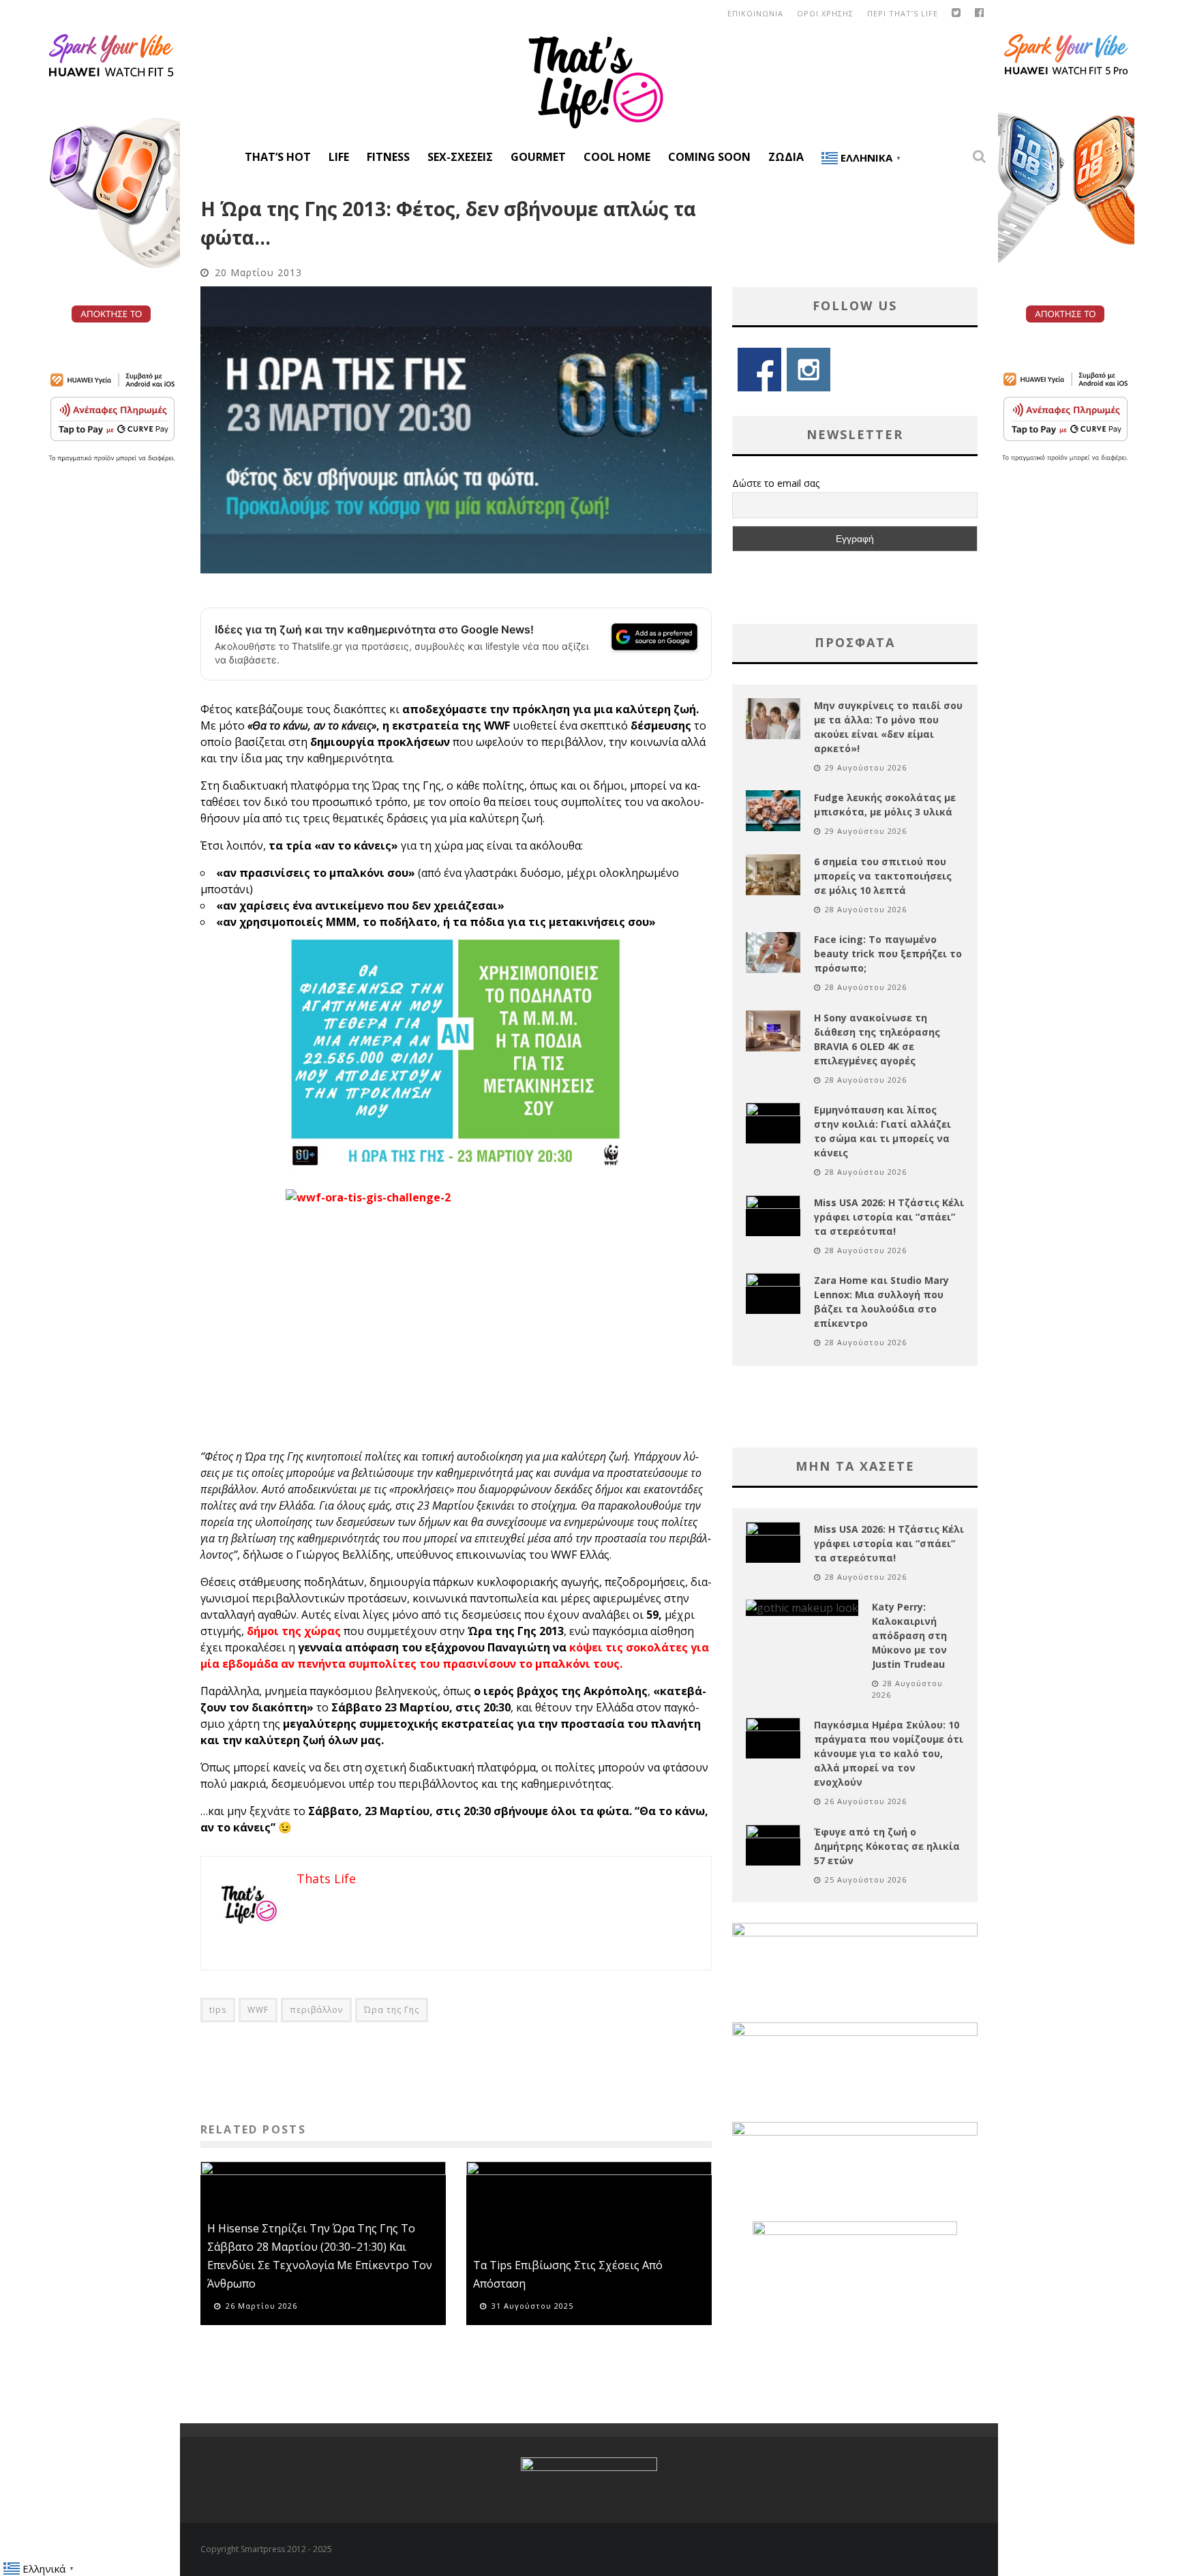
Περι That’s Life (903, 13)
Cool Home (617, 157)
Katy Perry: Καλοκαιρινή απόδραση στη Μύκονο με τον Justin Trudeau (909, 1635)
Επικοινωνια (755, 13)
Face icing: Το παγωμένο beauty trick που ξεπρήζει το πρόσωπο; (888, 954)
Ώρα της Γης (392, 2010)
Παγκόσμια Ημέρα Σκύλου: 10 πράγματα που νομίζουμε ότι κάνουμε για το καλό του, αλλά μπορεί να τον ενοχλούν (889, 1753)
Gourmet (538, 157)
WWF (258, 2010)
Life (339, 157)
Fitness (388, 157)
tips (218, 2010)
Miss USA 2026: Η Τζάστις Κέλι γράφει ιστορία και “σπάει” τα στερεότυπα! (889, 1217)
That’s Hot (278, 157)
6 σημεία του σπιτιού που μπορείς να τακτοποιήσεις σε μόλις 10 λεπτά (883, 876)
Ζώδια (786, 157)
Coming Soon (709, 157)
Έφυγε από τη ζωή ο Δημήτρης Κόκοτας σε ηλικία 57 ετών (887, 1846)
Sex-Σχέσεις (460, 157)
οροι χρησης (825, 13)
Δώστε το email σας (776, 483)
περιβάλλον (316, 2010)
